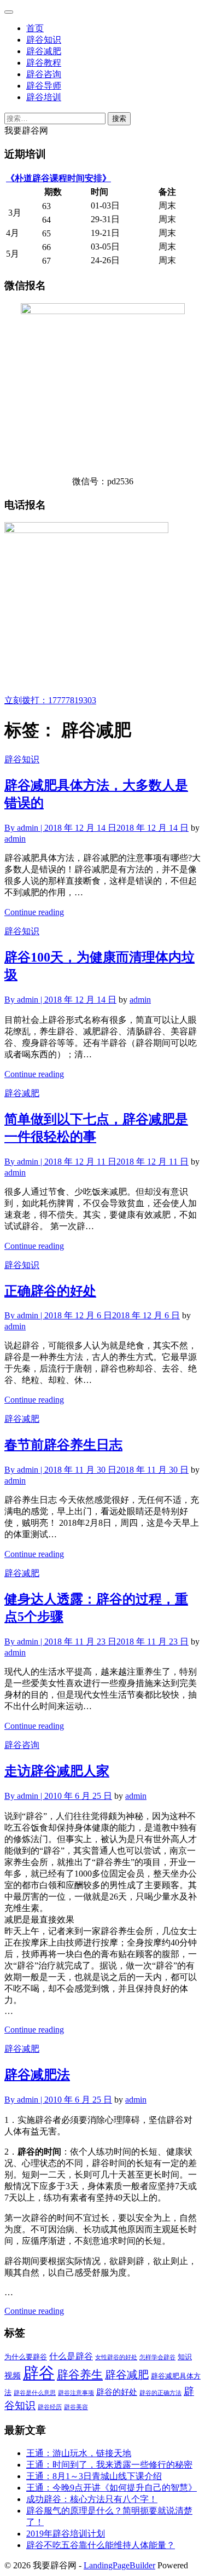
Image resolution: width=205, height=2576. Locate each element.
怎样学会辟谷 (157, 2357)
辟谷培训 (44, 97)
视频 (13, 2376)
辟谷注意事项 (76, 2393)
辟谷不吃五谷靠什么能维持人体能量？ (101, 2545)
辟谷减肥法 (37, 2075)
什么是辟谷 (71, 2357)
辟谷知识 (44, 40)
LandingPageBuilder (119, 2565)
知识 (185, 2357)
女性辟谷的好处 (116, 2357)
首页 (35, 28)
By (24, 828)
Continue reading (34, 912)
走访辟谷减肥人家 (57, 1771)
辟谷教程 (44, 63)
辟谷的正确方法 (160, 2393)
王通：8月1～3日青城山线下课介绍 (94, 2476)
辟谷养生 (80, 2375)
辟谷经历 (50, 2407)
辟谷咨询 (44, 74)
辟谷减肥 (44, 51)
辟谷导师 (44, 86)
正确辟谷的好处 (50, 1291)
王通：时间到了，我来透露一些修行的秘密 (109, 2465)
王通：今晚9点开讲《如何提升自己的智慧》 (112, 2488)
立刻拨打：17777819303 (50, 700)
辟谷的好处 (117, 2392)
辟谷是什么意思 (35, 2393)
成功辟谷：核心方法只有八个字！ (92, 2499)
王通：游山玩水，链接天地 (79, 2453)
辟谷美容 (76, 2407)
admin (15, 839)
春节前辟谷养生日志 (63, 1445)
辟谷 (39, 2373)
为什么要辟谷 (26, 2357)
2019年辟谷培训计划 (66, 2534)
